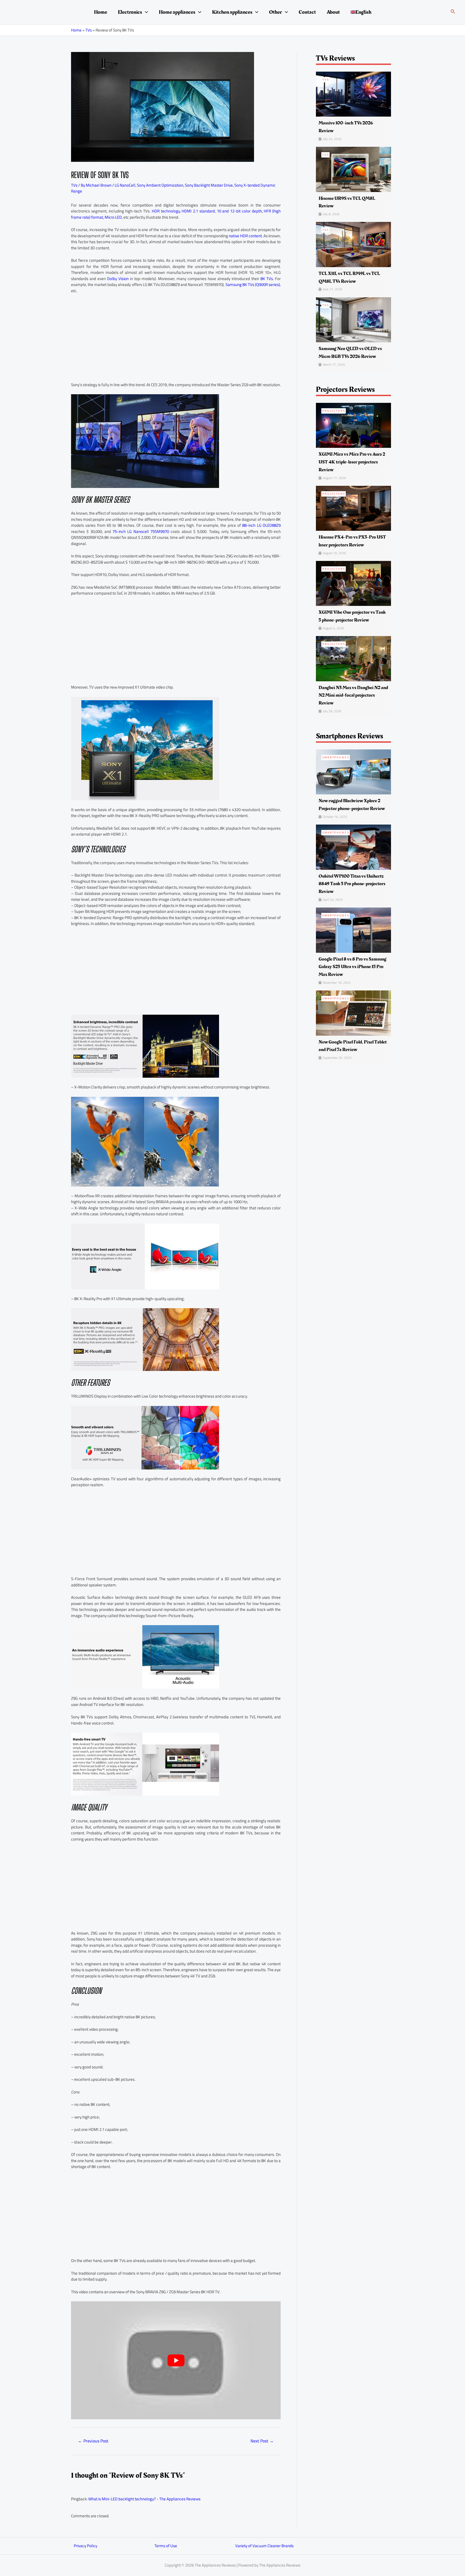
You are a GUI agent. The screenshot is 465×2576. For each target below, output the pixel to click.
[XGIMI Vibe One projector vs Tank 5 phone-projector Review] (353, 583)
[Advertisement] (176, 338)
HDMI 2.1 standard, (199, 211)
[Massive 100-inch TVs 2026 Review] (353, 94)
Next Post (262, 2441)
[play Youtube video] (176, 2360)
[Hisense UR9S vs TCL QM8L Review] (353, 169)
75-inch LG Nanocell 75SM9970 (141, 531)
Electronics (130, 12)
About (333, 12)
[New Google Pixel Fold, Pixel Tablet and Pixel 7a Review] (353, 1013)
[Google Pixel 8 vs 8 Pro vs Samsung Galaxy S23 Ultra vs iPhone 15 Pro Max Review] (353, 930)
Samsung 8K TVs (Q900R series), (253, 285)
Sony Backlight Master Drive (209, 185)
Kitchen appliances (232, 12)
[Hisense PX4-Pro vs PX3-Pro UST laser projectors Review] (353, 508)
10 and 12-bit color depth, (240, 211)
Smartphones (336, 757)
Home (101, 12)
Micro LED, (114, 217)
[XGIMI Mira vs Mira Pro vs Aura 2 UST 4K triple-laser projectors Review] (353, 425)
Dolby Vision (118, 279)
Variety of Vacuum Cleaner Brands (264, 2546)
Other (276, 12)
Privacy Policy (85, 2546)
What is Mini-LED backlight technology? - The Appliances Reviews (144, 2499)
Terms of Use (166, 2546)
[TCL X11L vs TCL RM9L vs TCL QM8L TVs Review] (353, 244)
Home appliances (177, 12)
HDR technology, (166, 211)
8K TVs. (267, 279)
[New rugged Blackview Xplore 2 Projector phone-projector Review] (353, 772)
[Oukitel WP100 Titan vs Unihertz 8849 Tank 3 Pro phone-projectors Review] (353, 847)
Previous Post (93, 2441)
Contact (307, 12)
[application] (145, 12)
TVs (89, 30)
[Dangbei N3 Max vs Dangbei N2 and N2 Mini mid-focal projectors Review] (353, 658)
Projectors (334, 411)
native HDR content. (246, 236)
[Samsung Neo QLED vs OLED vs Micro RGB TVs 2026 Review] (353, 319)
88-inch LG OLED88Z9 (261, 525)
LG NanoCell (125, 185)
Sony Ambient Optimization (160, 185)
